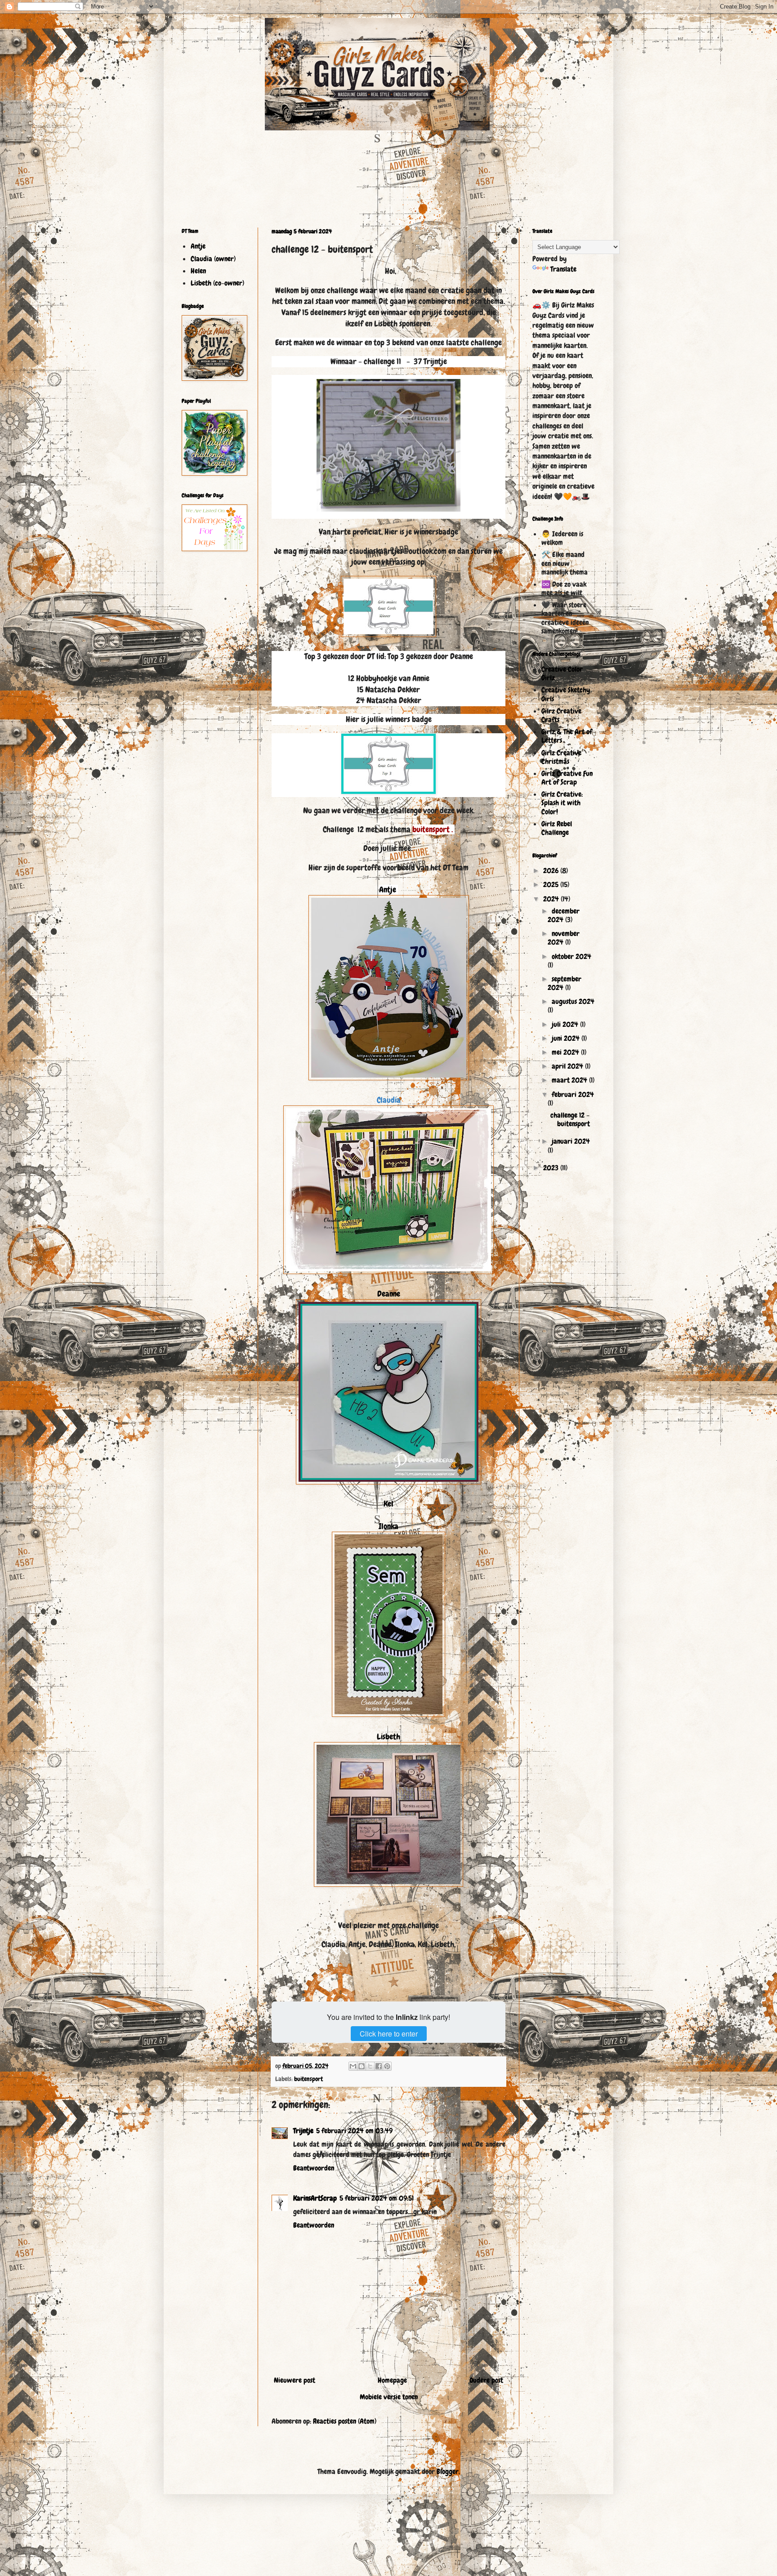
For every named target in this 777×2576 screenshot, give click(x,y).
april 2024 (568, 1066)
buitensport (308, 2079)
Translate (563, 269)
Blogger (448, 2471)
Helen (198, 271)
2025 (552, 885)
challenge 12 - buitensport (570, 1119)
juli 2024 (566, 1024)
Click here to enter (389, 2034)
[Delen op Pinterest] (387, 2066)
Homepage (392, 2380)
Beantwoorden (314, 2168)
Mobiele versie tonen (389, 2397)
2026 (552, 871)
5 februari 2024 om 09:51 (377, 2198)
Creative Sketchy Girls (566, 694)
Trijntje (303, 2131)
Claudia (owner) (213, 259)
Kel (388, 1504)
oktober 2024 (572, 956)
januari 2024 (571, 1141)
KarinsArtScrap (315, 2198)
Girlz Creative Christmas (561, 757)
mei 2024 (566, 1052)
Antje (388, 890)
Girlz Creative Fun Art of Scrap (567, 778)
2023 (552, 1168)
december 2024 (564, 915)
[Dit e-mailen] (353, 2066)
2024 (552, 899)
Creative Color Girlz (562, 673)
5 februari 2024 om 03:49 (354, 2131)
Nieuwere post (295, 2380)
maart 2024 (570, 1080)
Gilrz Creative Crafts (561, 715)
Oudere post (486, 2380)
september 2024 (565, 983)
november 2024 (564, 938)
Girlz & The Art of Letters (567, 736)
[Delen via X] (370, 2066)
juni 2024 (567, 1038)
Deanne (389, 1294)
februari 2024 (573, 1094)
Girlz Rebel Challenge (557, 828)
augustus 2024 (573, 1001)
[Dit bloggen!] (362, 2066)
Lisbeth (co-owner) (217, 283)
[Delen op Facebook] (379, 2066)
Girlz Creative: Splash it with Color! (562, 803)
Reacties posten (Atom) (345, 2421)
